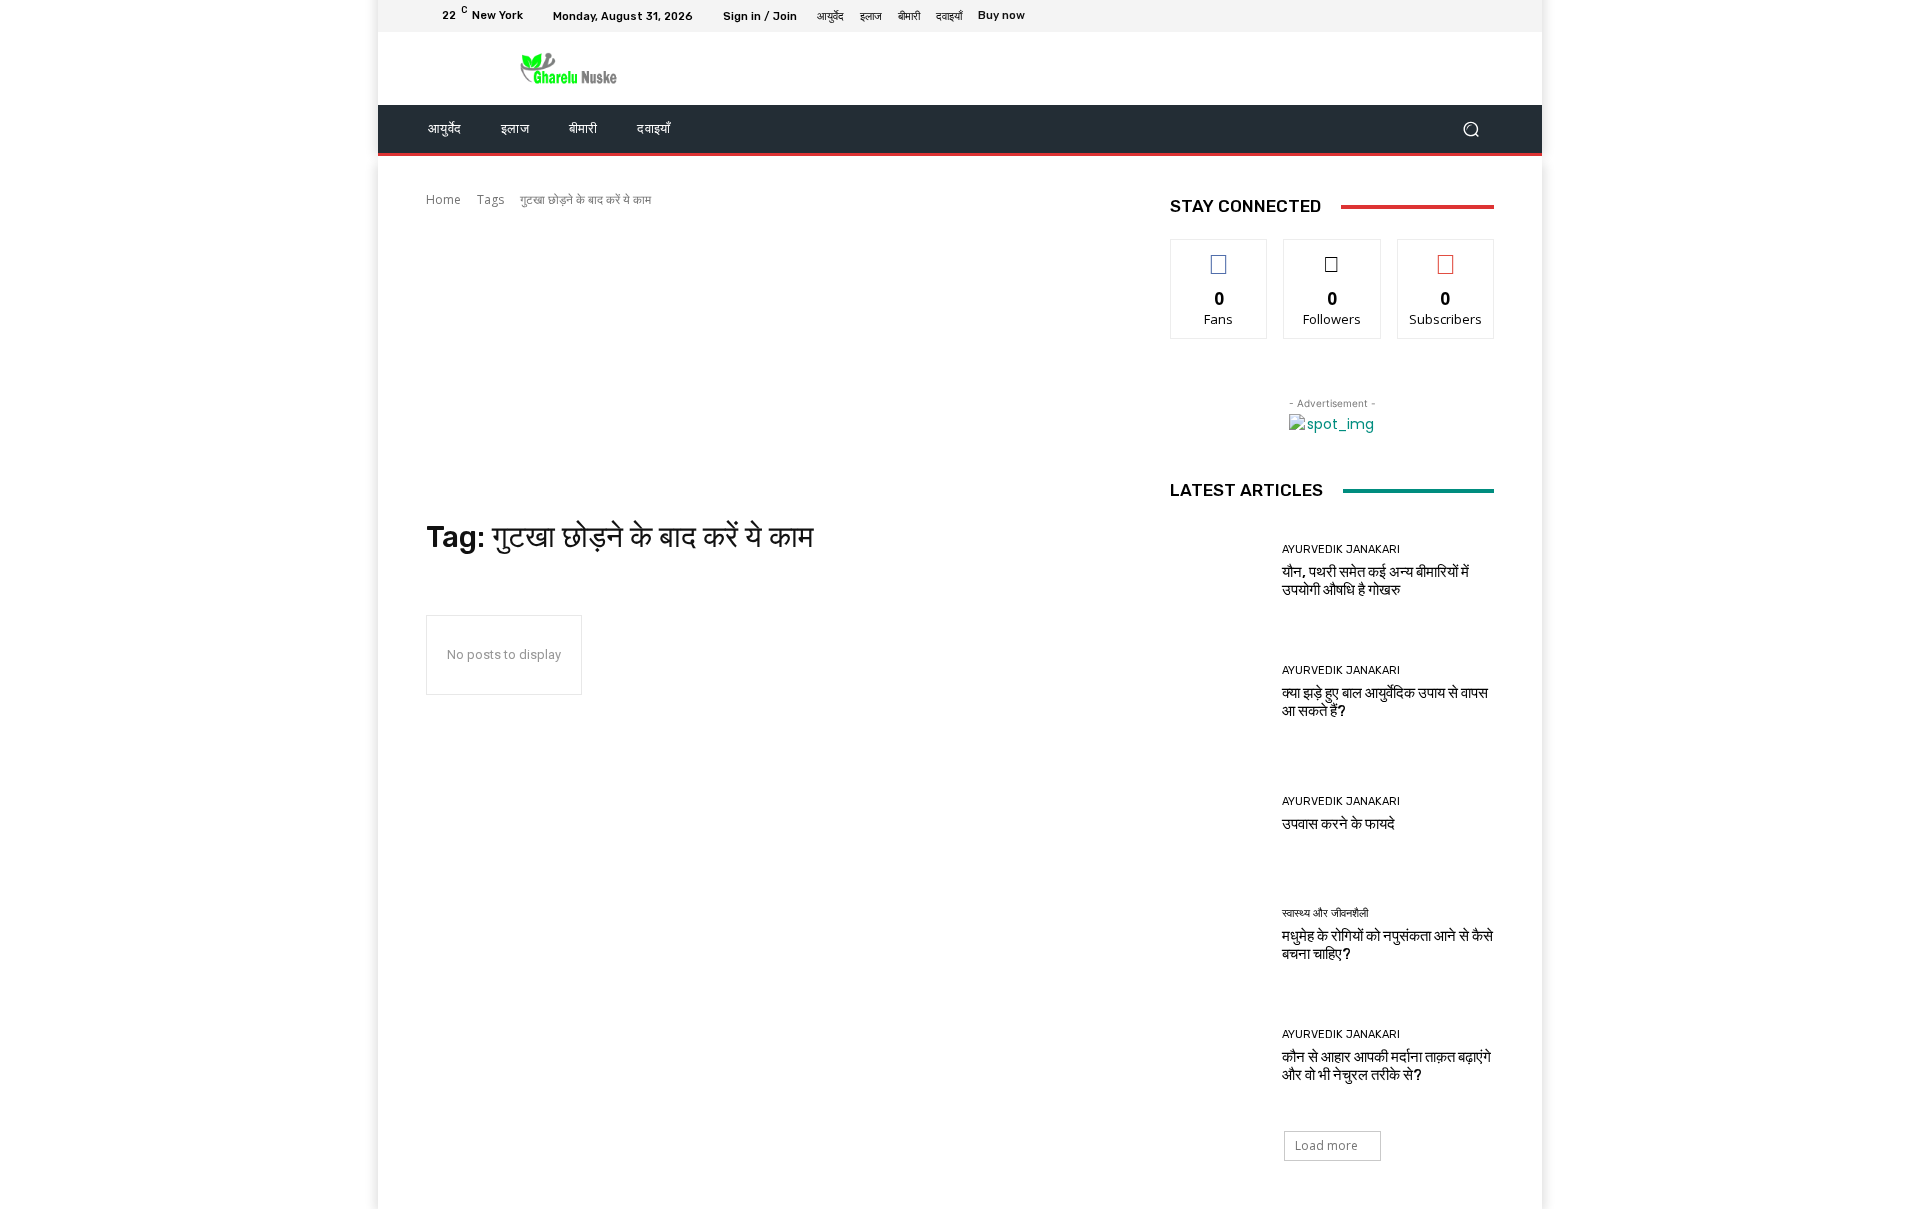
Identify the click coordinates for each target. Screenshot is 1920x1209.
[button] (1470, 129)
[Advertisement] (774, 364)
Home (443, 199)
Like (1219, 254)
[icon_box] (1012, 17)
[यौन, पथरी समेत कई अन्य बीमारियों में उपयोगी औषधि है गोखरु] (1218, 571)
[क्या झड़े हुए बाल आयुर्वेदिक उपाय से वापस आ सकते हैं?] (1218, 692)
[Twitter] (1434, 16)
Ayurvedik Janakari (1341, 549)
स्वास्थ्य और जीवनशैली (1325, 913)
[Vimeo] (1458, 16)
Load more (1326, 1145)
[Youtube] (1482, 16)
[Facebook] (1386, 16)
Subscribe (1446, 254)
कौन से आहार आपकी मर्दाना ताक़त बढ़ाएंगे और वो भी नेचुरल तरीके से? (1386, 1066)
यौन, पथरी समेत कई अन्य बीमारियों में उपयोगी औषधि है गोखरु (1375, 581)
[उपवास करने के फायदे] (1218, 813)
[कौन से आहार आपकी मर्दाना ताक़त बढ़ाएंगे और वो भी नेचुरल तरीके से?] (1218, 1056)
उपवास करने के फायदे (1338, 824)
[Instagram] (1410, 16)
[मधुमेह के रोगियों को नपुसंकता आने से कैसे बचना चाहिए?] (1218, 935)
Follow (1332, 254)
